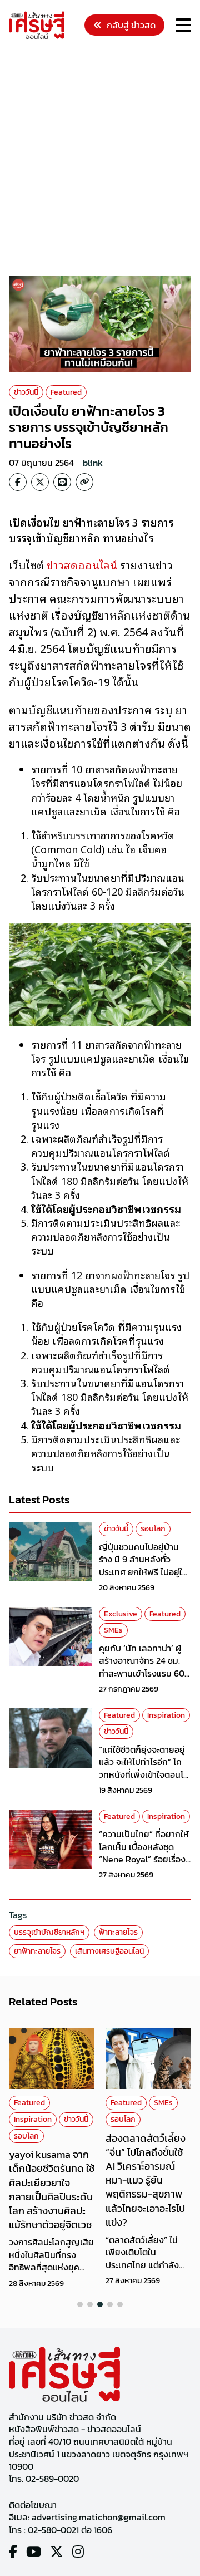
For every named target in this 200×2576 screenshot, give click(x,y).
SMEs (113, 1630)
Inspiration (166, 1715)
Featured (66, 392)
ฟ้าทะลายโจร (118, 1932)
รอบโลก (153, 1529)
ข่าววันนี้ (26, 392)
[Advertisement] (100, 159)
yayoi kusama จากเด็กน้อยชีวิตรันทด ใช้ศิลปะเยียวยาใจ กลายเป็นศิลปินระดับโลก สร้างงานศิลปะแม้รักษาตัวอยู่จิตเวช (52, 2189)
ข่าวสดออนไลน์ (82, 564)
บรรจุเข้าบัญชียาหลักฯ (49, 1932)
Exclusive (121, 1614)
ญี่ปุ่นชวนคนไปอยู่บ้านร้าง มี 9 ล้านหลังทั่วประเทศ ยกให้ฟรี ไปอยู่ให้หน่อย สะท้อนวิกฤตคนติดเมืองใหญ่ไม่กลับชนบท (145, 1572)
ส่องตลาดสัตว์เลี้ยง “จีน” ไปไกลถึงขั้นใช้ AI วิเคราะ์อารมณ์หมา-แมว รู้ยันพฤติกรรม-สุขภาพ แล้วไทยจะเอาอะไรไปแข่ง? (146, 2180)
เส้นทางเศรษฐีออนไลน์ (109, 1951)
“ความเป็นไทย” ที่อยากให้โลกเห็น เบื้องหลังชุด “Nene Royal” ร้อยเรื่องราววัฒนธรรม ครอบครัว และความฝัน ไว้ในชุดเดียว (144, 1859)
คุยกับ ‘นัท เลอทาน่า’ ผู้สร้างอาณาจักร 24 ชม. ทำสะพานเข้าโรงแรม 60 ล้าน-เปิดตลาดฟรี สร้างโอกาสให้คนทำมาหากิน (142, 1673)
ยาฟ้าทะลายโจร (37, 1951)
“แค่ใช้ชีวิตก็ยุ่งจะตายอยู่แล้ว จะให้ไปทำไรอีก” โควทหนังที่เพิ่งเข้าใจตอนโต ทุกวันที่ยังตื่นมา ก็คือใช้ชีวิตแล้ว (144, 1774)
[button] (80, 2304)
